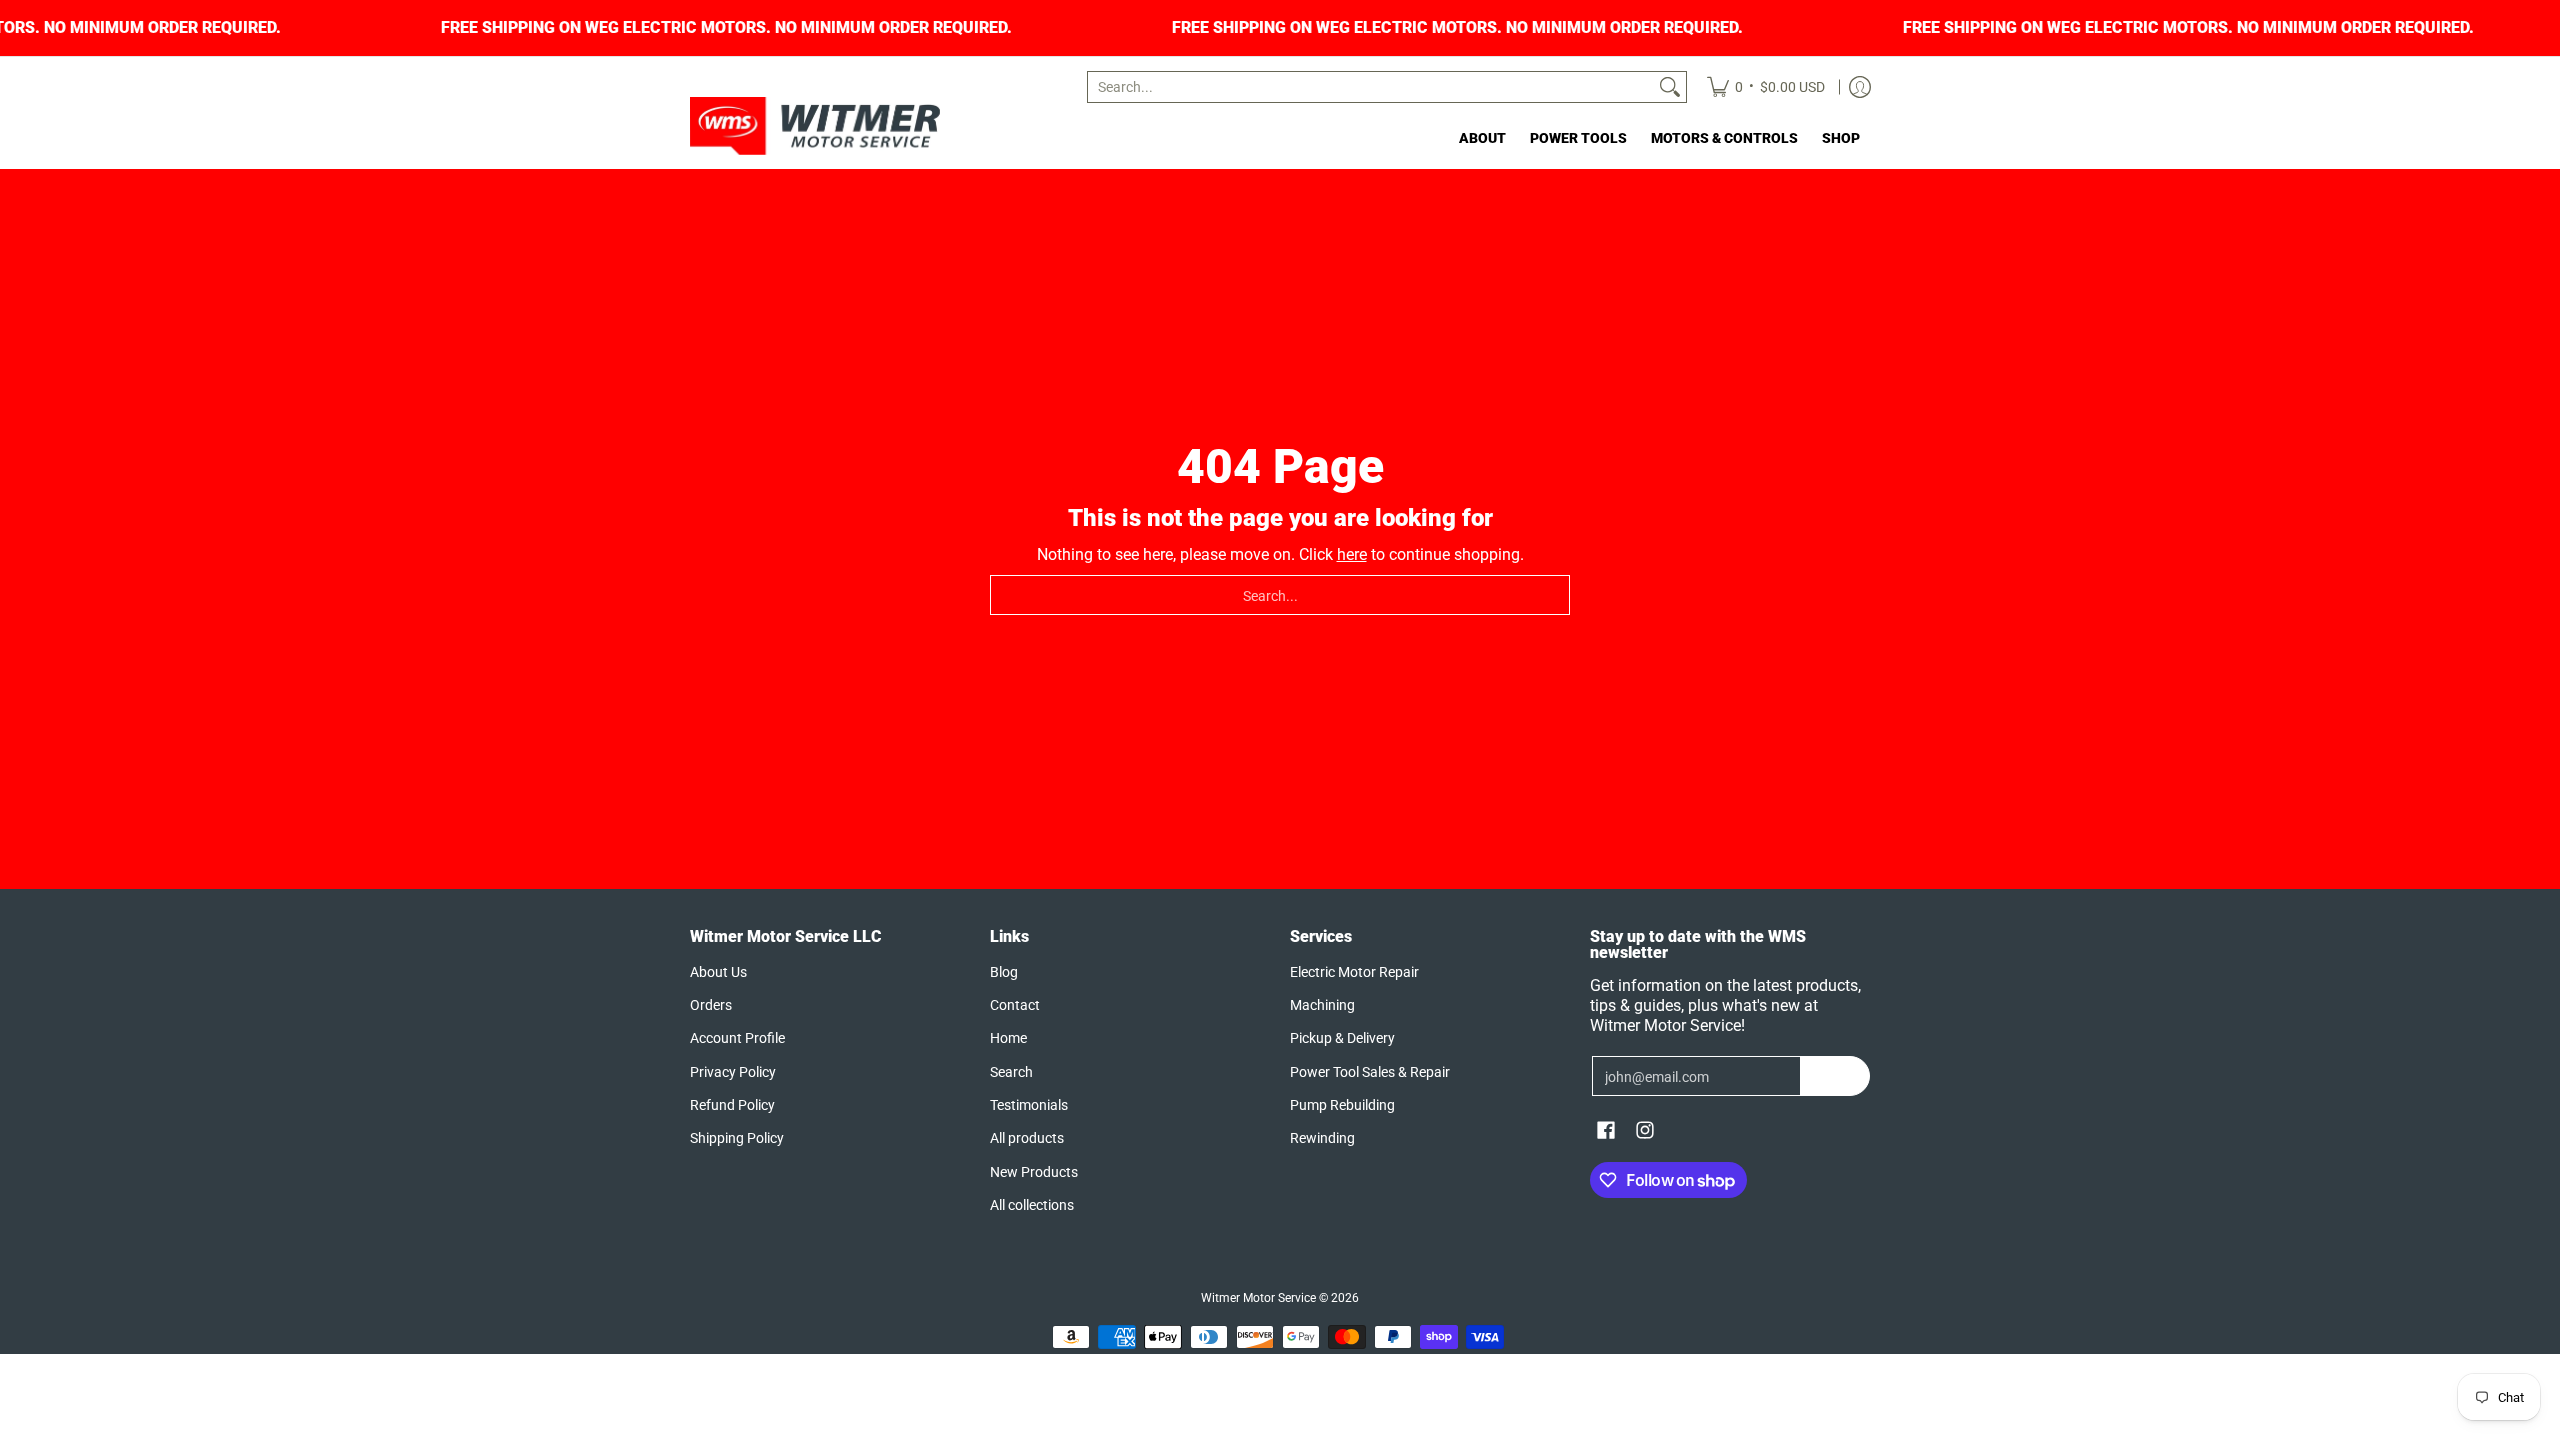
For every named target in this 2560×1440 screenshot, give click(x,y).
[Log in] (1860, 87)
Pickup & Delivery (1342, 1038)
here (1352, 554)
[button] (1606, 1130)
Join (1835, 1076)
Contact (1015, 1005)
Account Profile (737, 1038)
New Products (1034, 1172)
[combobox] (1371, 87)
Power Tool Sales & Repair (1370, 1072)
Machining (1322, 1005)
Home (1008, 1038)
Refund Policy (732, 1105)
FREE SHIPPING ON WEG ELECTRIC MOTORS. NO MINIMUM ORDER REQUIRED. (775, 28)
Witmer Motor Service (1258, 1298)
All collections (1032, 1205)
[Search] (1670, 87)
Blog (1004, 972)
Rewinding (1322, 1138)
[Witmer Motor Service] (815, 126)
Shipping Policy (737, 1138)
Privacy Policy (733, 1072)
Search (1011, 1072)
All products (1027, 1138)
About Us (718, 972)
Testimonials (1029, 1105)
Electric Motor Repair (1354, 972)
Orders (711, 1005)
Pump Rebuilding (1342, 1105)
